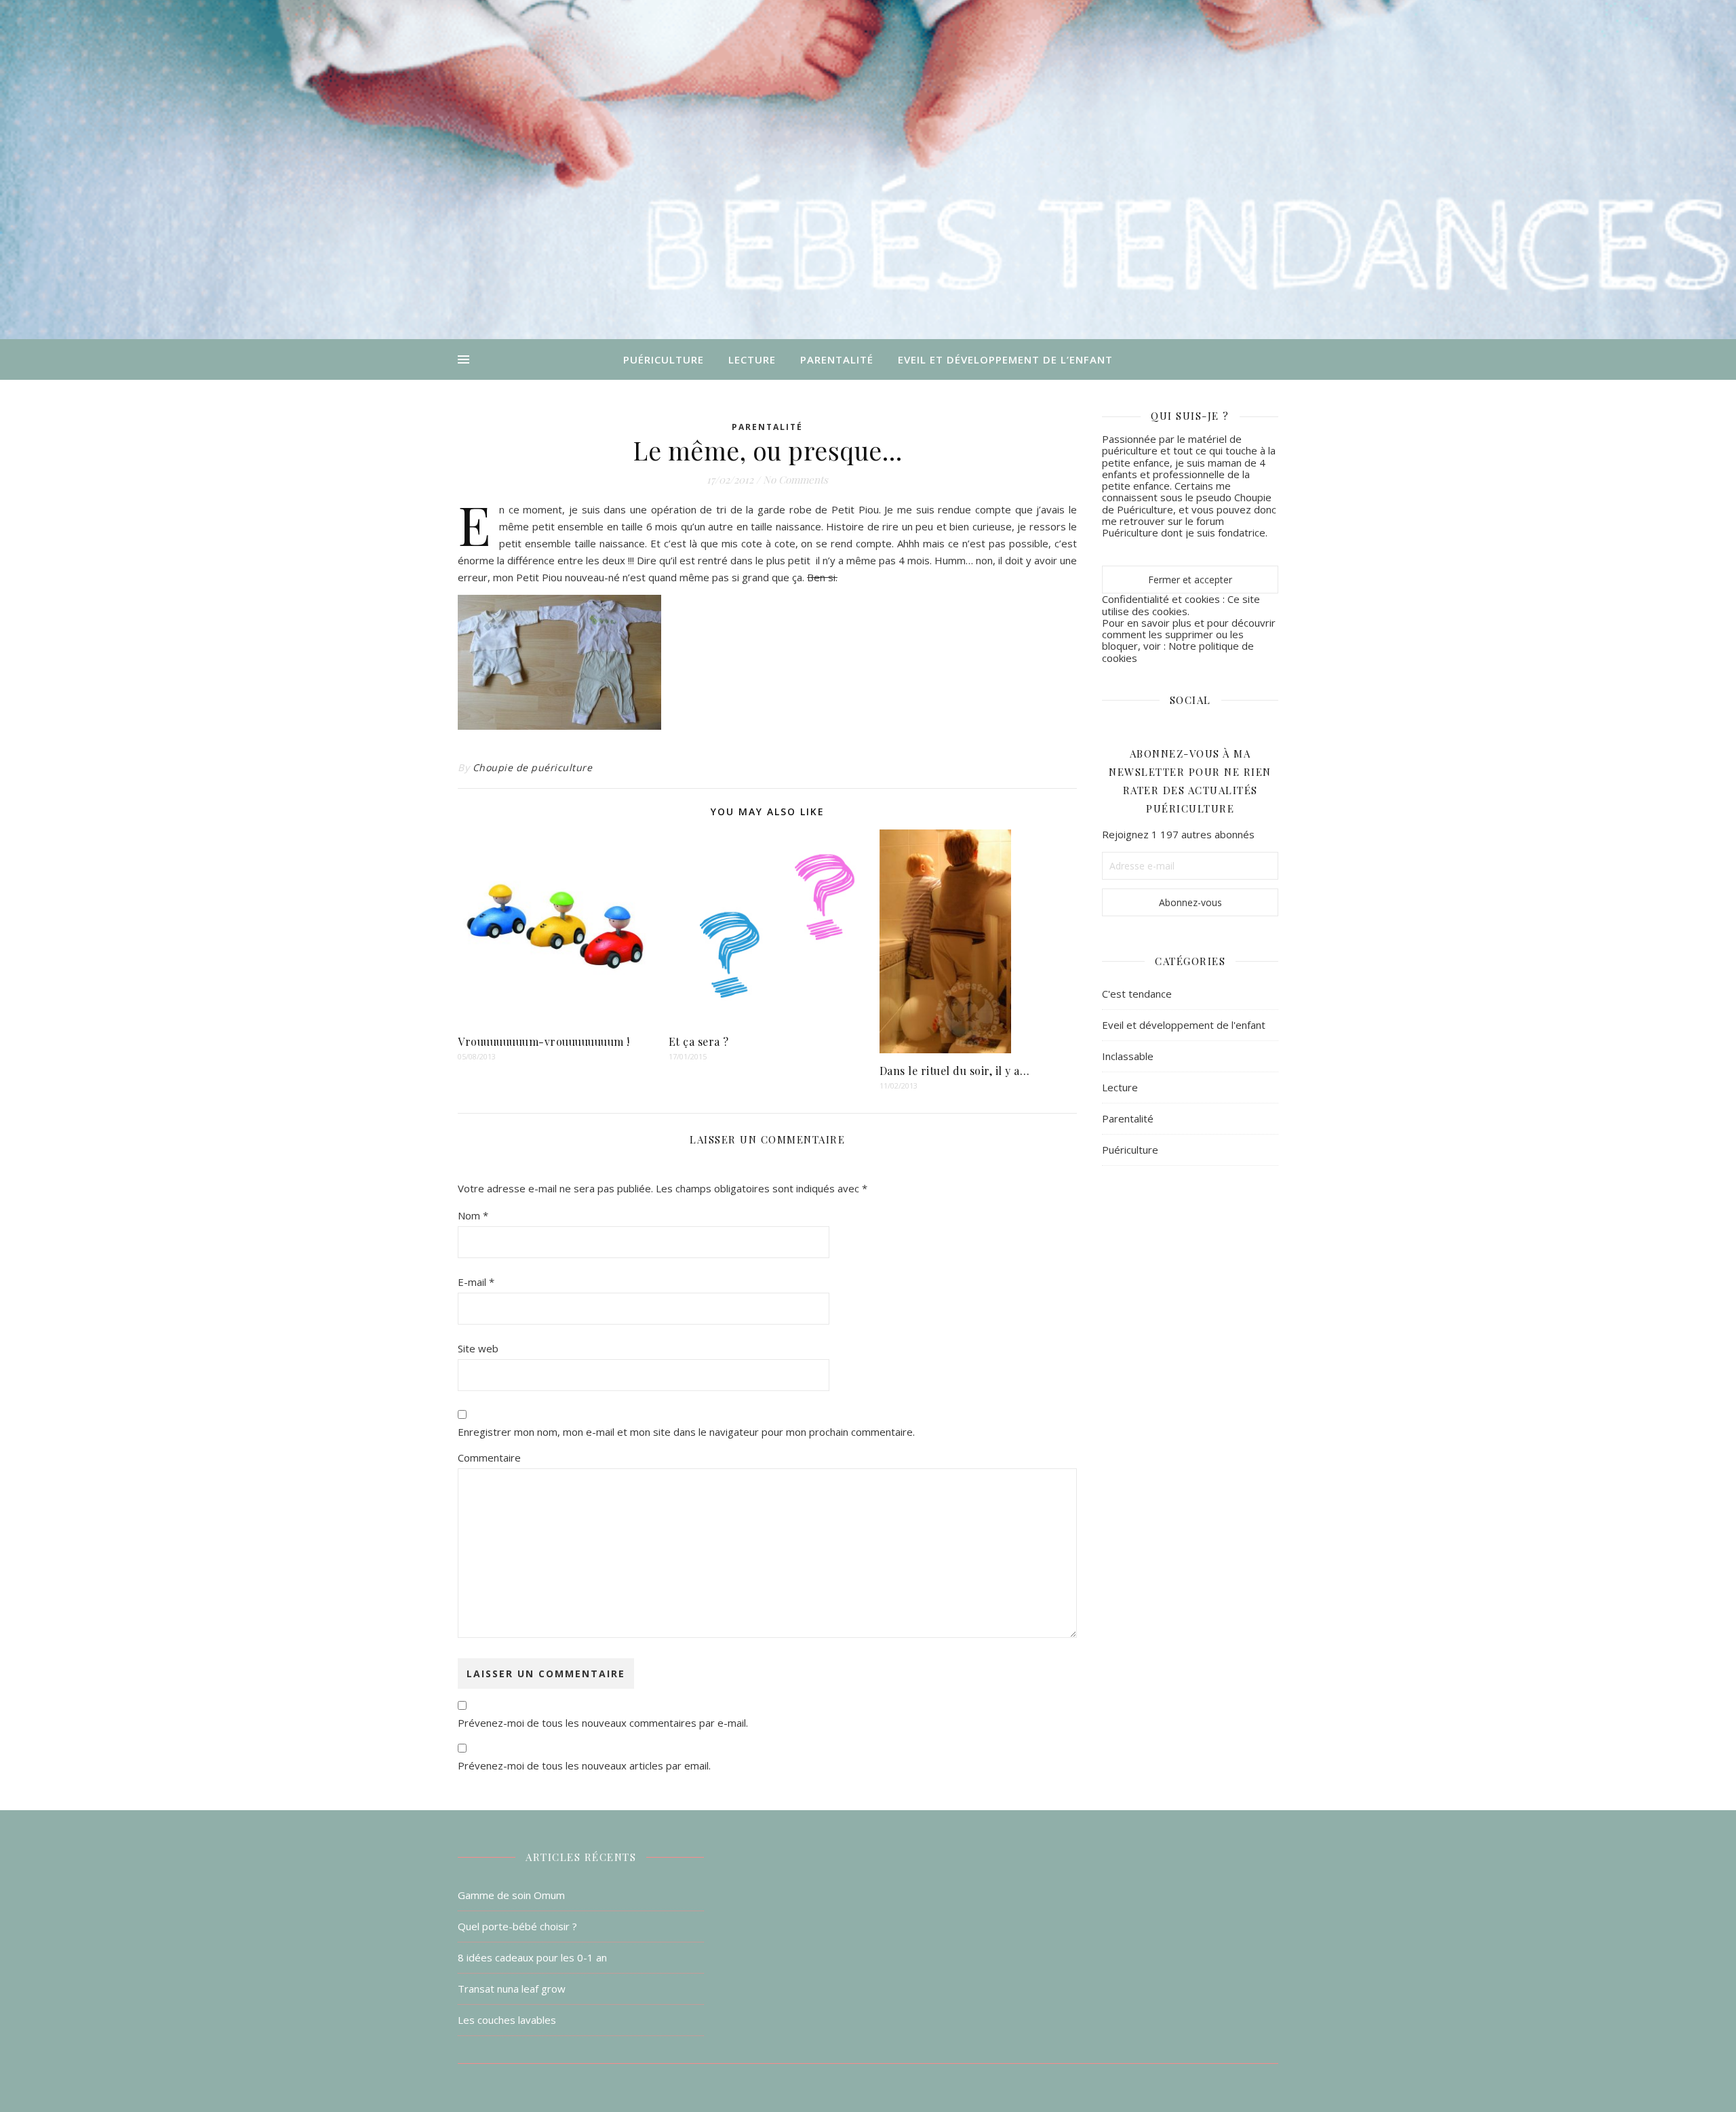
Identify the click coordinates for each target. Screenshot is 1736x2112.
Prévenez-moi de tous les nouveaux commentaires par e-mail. (603, 1723)
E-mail (476, 1282)
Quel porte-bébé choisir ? (517, 1926)
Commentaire (489, 1458)
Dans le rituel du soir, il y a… (955, 1071)
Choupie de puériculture (533, 767)
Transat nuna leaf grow (512, 1989)
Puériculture (664, 359)
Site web (478, 1348)
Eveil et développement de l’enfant (1005, 359)
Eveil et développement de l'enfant (1184, 1025)
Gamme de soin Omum (511, 1895)
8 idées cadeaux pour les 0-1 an (532, 1957)
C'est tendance (1137, 994)
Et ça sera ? (699, 1041)
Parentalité (837, 359)
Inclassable (1128, 1056)
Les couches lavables (507, 2020)
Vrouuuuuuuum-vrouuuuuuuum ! (544, 1041)
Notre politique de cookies (1178, 651)
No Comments (795, 480)
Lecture (752, 359)
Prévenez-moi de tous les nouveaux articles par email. (584, 1765)
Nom (473, 1215)
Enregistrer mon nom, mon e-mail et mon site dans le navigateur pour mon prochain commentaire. (686, 1432)
